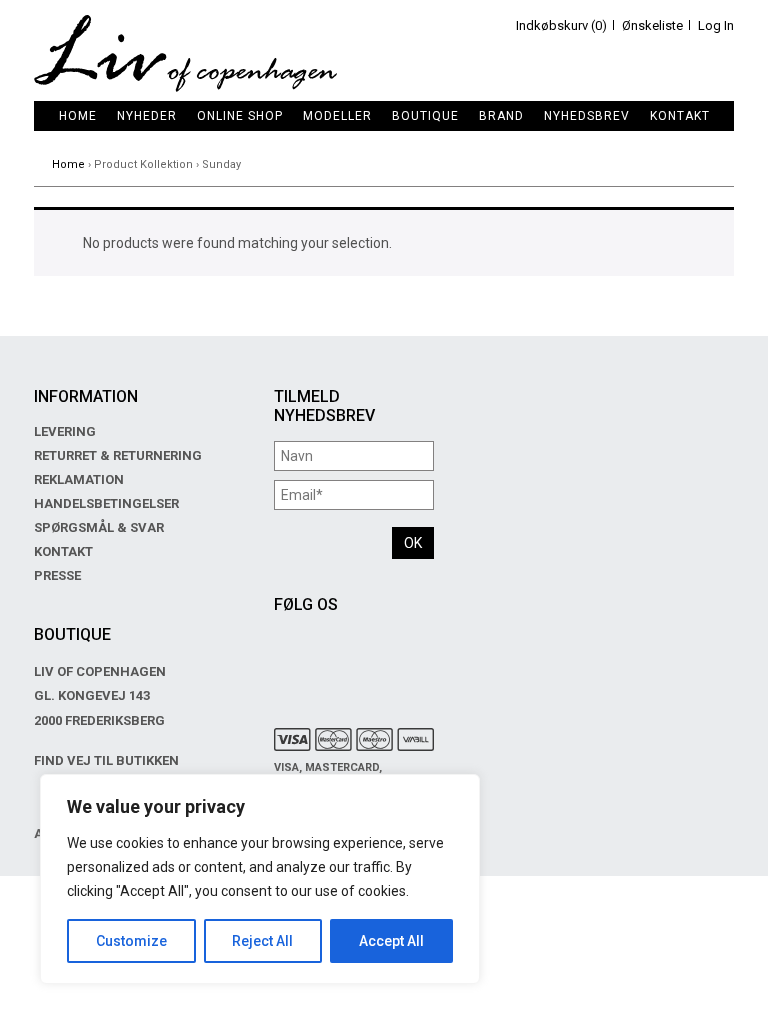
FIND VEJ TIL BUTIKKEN (106, 760)
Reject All (262, 941)
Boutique (425, 116)
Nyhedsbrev (587, 116)
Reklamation (79, 479)
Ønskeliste (652, 25)
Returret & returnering (118, 455)
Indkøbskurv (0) (561, 25)
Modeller (337, 116)
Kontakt (680, 116)
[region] (260, 879)
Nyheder (147, 116)
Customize (131, 941)
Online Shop (240, 116)
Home (78, 116)
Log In (716, 25)
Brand (501, 116)
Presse (57, 575)
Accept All (391, 941)
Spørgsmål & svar (99, 527)
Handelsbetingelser (106, 503)
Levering (65, 431)
